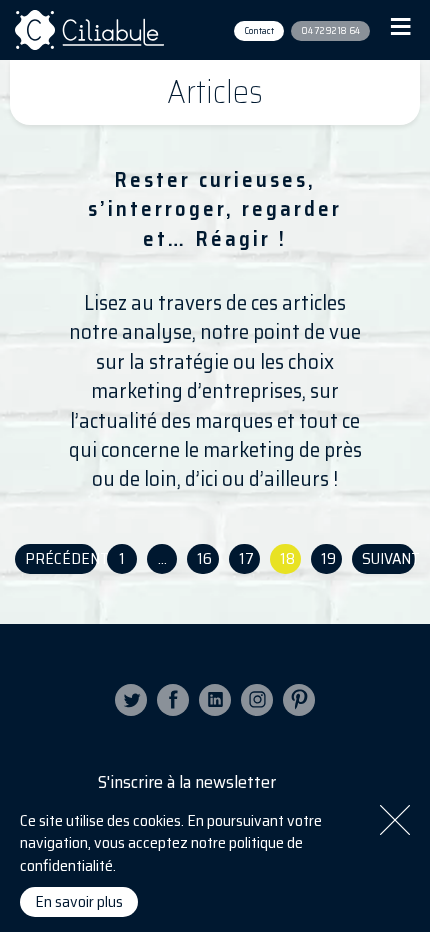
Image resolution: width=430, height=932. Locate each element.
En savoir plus (79, 901)
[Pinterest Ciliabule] (299, 700)
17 (246, 558)
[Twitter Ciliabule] (131, 700)
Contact (259, 30)
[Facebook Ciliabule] (173, 700)
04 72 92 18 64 (330, 30)
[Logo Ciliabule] (90, 30)
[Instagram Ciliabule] (257, 700)
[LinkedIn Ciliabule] (215, 700)
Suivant (388, 558)
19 (328, 558)
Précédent (61, 558)
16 (204, 558)
